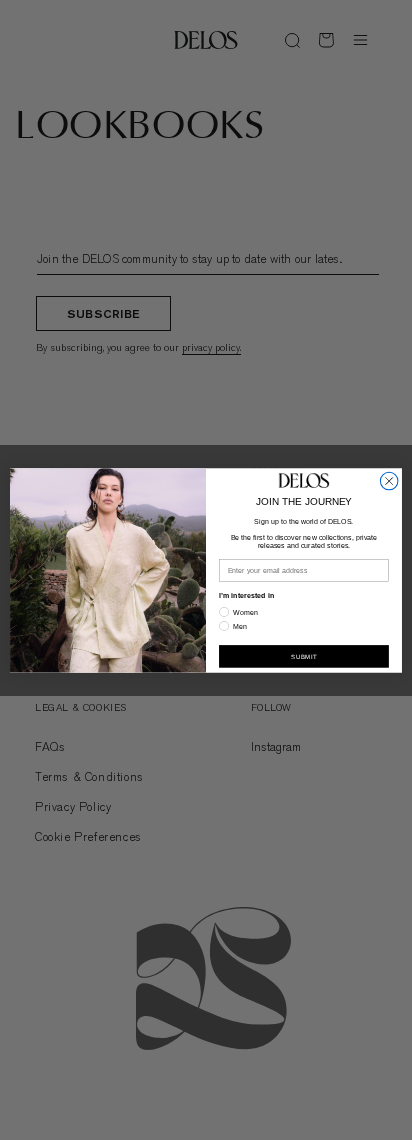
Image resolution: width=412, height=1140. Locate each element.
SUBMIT (304, 655)
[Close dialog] (389, 481)
